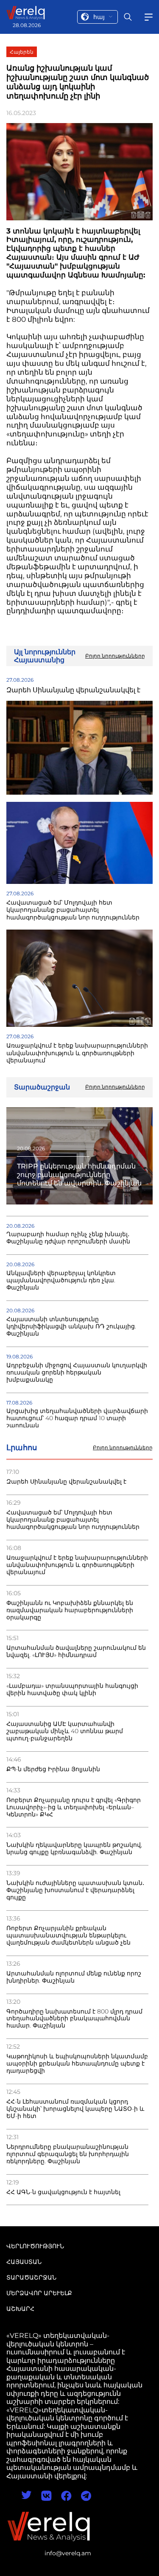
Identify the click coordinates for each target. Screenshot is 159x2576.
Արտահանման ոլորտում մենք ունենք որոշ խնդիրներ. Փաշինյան (74, 1977)
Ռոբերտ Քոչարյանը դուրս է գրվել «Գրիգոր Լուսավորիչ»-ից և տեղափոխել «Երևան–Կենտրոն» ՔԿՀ (74, 1807)
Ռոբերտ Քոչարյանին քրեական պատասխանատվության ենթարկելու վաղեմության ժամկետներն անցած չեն (68, 1935)
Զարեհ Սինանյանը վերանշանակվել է (66, 1482)
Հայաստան (24, 2262)
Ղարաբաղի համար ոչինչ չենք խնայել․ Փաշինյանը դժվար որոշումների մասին (68, 1238)
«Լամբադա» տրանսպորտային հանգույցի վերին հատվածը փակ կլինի (72, 1690)
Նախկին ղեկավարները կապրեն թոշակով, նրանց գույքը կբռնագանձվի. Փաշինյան (74, 1849)
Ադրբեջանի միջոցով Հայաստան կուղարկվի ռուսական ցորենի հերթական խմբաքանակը (77, 1373)
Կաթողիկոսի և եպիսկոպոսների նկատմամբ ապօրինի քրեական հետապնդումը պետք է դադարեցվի (77, 2064)
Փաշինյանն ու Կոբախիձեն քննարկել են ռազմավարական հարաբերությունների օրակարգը (70, 1610)
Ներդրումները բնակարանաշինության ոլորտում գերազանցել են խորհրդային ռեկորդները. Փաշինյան (68, 2154)
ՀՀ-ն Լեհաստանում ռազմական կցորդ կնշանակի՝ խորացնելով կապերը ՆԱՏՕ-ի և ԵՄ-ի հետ (75, 2109)
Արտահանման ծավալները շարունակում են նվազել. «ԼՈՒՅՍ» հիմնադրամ (76, 1651)
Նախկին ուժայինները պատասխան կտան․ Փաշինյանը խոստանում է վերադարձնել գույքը (75, 1890)
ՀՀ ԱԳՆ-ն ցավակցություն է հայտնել (63, 2192)
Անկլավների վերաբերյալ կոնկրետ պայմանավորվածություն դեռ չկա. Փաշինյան (61, 1280)
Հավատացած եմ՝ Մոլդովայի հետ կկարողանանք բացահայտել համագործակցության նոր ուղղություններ (73, 1520)
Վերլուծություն (35, 2246)
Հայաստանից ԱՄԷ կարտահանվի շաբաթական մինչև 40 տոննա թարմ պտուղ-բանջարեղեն (65, 1731)
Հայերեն (22, 52)
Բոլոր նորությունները (123, 1448)
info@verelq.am (68, 2553)
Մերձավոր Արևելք (39, 2293)
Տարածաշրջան (31, 2277)
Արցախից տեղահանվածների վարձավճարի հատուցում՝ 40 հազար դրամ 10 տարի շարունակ (77, 1418)
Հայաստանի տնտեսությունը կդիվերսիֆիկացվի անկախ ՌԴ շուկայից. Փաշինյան (71, 1326)
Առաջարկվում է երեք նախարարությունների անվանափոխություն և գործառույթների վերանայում (77, 1565)
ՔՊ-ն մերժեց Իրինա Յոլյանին (53, 1769)
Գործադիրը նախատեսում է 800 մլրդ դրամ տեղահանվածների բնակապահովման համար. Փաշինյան (74, 2019)
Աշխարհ (20, 2309)
